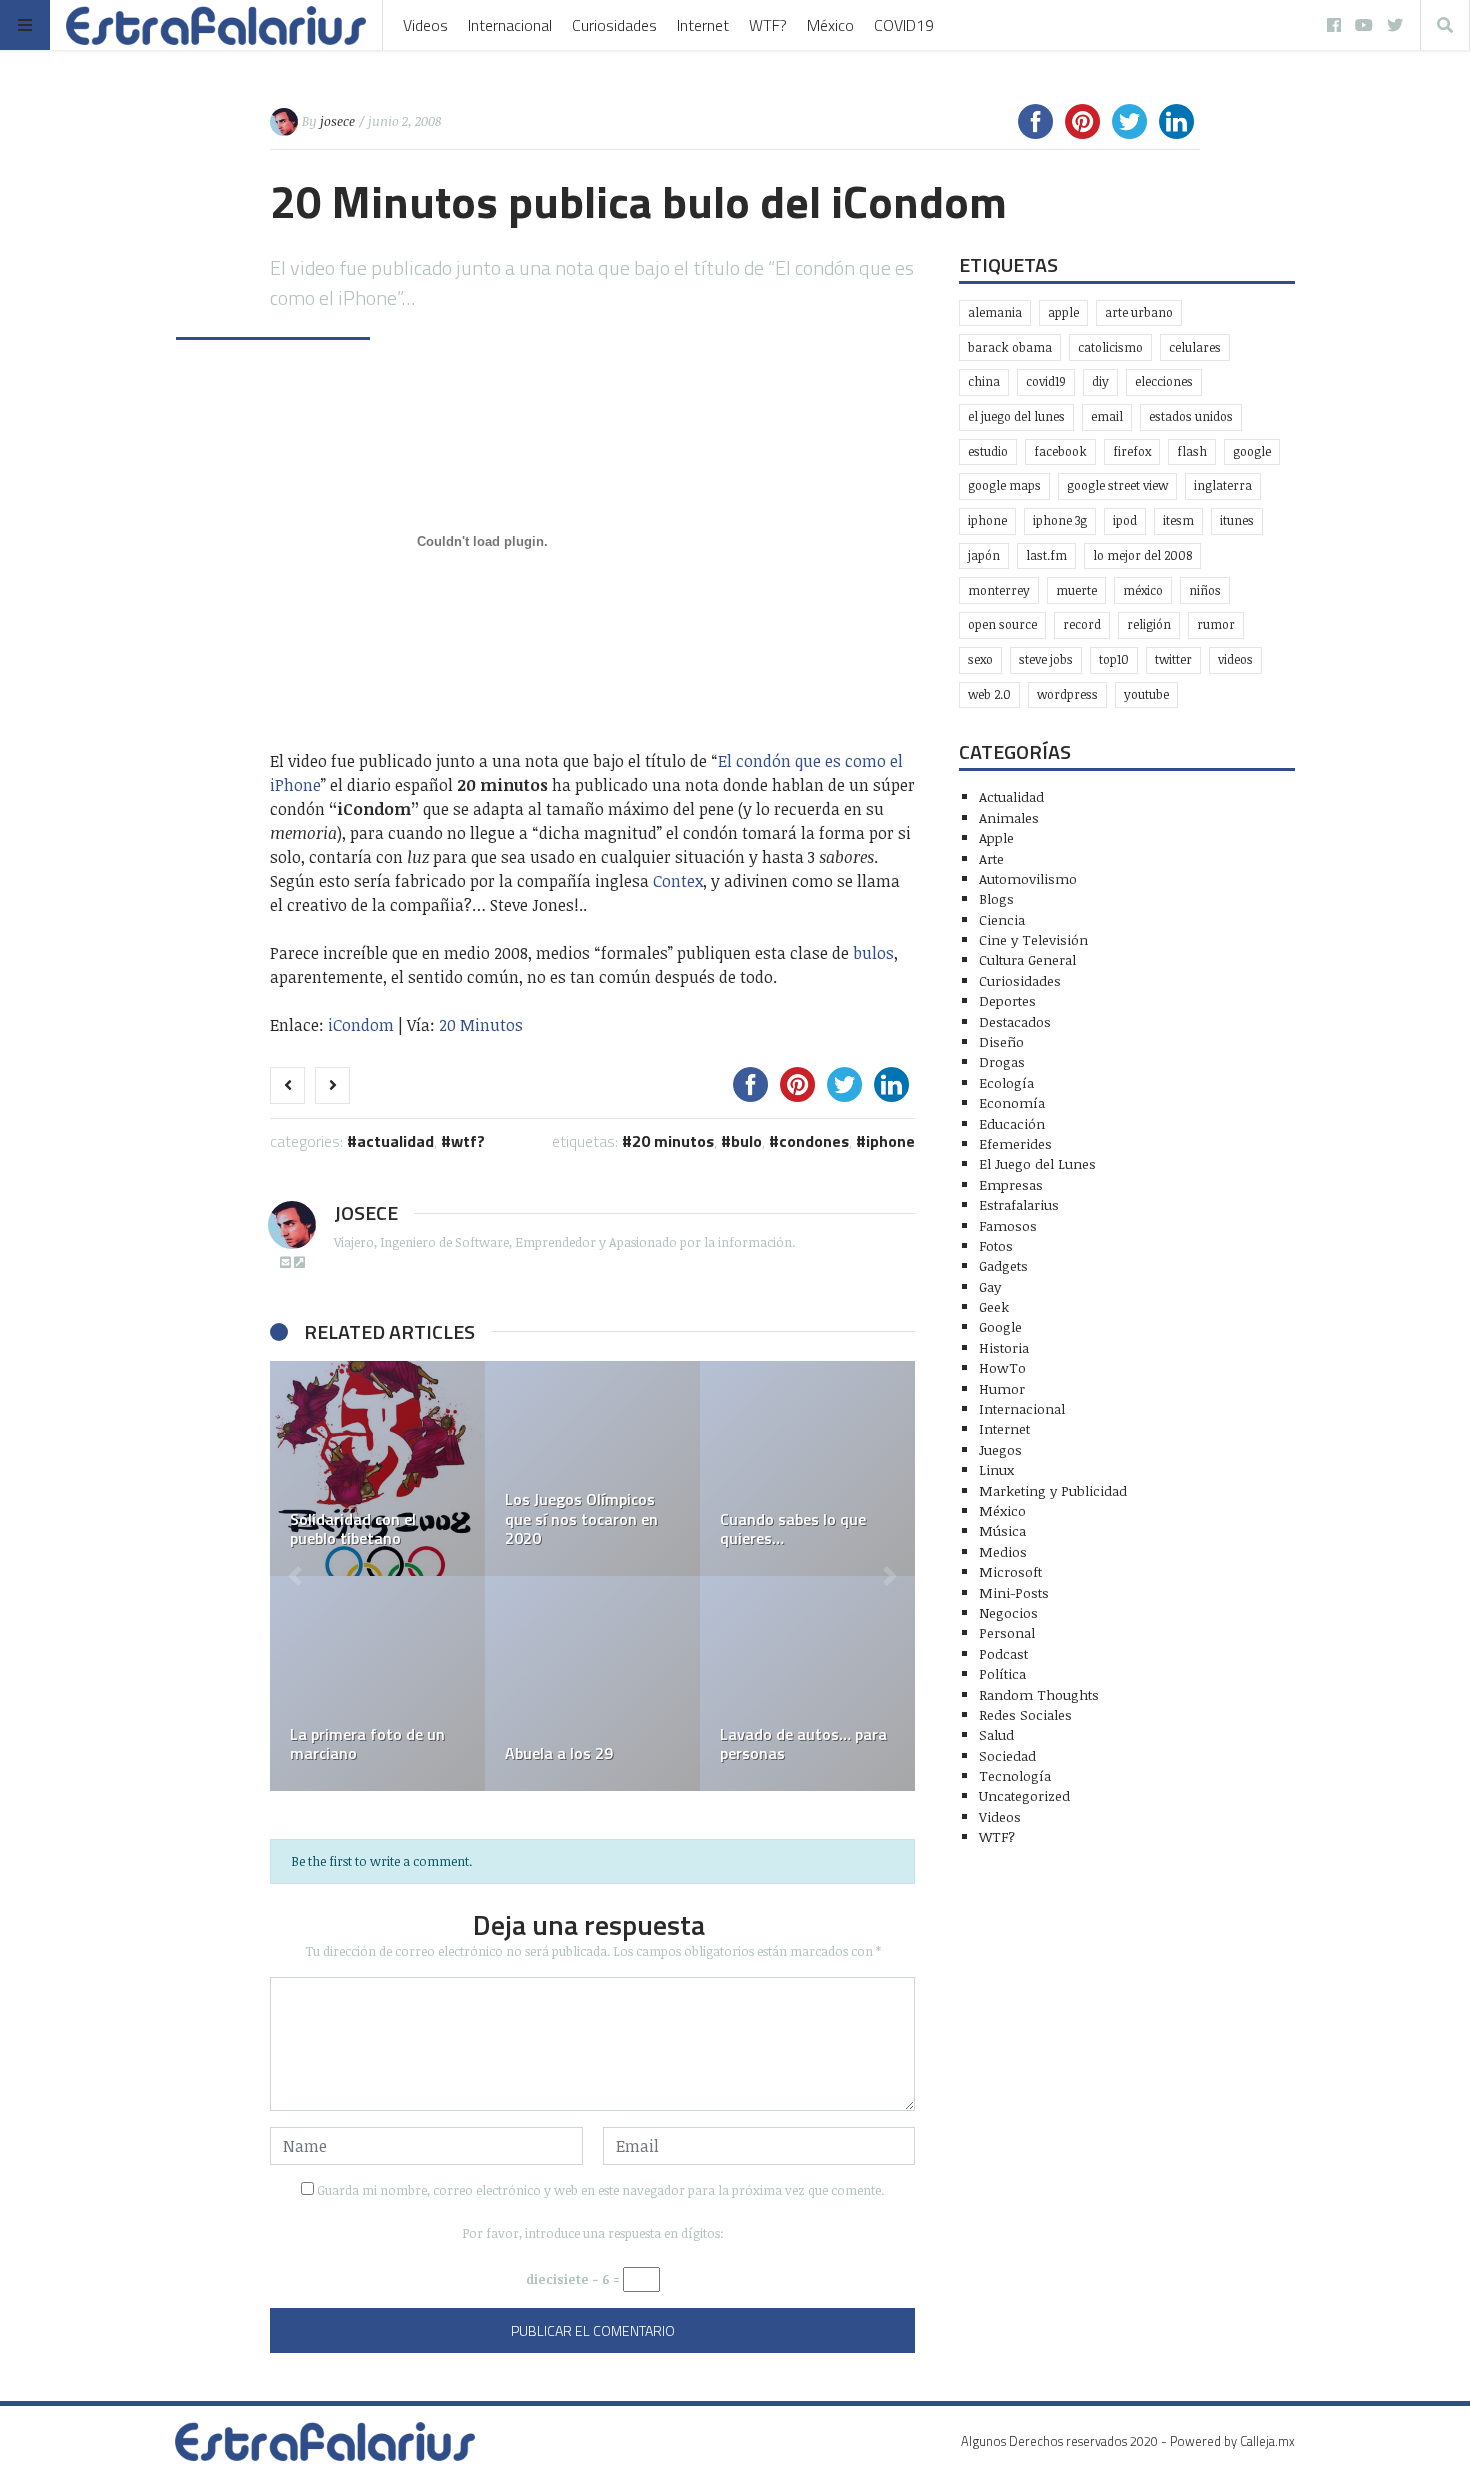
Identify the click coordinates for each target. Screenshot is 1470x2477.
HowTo (1002, 1367)
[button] (295, 1576)
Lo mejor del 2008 (1142, 555)
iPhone (890, 1141)
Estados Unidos (1191, 416)
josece (337, 121)
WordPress (1067, 694)
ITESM (1178, 520)
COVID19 (904, 25)
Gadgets (1003, 1265)
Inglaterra (1223, 485)
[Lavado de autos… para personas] (807, 1683)
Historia (1004, 1347)
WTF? (768, 25)
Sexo (980, 659)
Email (1107, 416)
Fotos (996, 1245)
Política (1002, 1673)
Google (1252, 451)
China (984, 381)
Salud (996, 1734)
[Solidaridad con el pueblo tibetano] (377, 1468)
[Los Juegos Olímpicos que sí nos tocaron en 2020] (592, 1468)
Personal (1007, 1632)
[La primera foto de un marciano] (377, 1683)
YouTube (1146, 694)
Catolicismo (1110, 347)
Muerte (1076, 590)
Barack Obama (1010, 347)
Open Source (1002, 624)
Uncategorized (1024, 1795)
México (830, 25)
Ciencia (1002, 919)
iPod (1125, 520)
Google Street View (1117, 485)
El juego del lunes (1016, 416)
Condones (814, 1141)
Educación (1012, 1123)
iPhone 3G (1060, 520)
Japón (984, 555)
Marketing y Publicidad (1053, 1490)
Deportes (1007, 1000)
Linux (996, 1469)
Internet (703, 25)
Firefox (1132, 451)
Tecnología (1015, 1775)
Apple (1063, 312)
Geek (994, 1306)
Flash (1192, 451)
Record (1082, 624)
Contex (678, 881)
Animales (1009, 817)
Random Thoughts (1039, 1694)
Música (1002, 1530)
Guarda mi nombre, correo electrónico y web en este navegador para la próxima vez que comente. (600, 2190)
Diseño (1001, 1041)
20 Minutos (481, 1025)
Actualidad (395, 1141)
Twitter (1173, 659)
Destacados (1015, 1021)
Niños (1205, 590)
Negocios (1008, 1612)
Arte (991, 858)
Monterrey (999, 590)
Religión (1149, 624)
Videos (425, 25)
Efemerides (1015, 1143)
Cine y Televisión (1033, 939)
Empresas (1011, 1184)
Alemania (995, 312)
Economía (1012, 1102)
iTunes (1237, 520)
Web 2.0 (989, 694)
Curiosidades (614, 25)
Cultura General (1027, 959)
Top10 (1114, 659)
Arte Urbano (1139, 312)
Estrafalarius (1019, 1204)
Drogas (1002, 1061)
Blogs (996, 898)
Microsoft (1010, 1571)
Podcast (1003, 1653)
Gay (990, 1286)
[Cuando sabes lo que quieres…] (807, 1468)
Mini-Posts (1014, 1592)
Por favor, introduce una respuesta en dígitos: (593, 2233)
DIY (1100, 381)
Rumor (1216, 624)
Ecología (1006, 1082)
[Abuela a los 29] (592, 1683)
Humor (1002, 1388)
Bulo (746, 1141)
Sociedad (1007, 1755)
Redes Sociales (1025, 1714)
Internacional (510, 25)
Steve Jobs (1046, 659)
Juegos (1000, 1449)
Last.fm (1046, 555)
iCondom (361, 1025)
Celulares (1195, 347)
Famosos (1008, 1225)
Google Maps (1004, 485)
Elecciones (1164, 381)
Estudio (988, 451)
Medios (1003, 1551)
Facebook (1060, 451)
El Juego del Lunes (1037, 1163)
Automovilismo (1028, 878)
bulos (873, 953)
